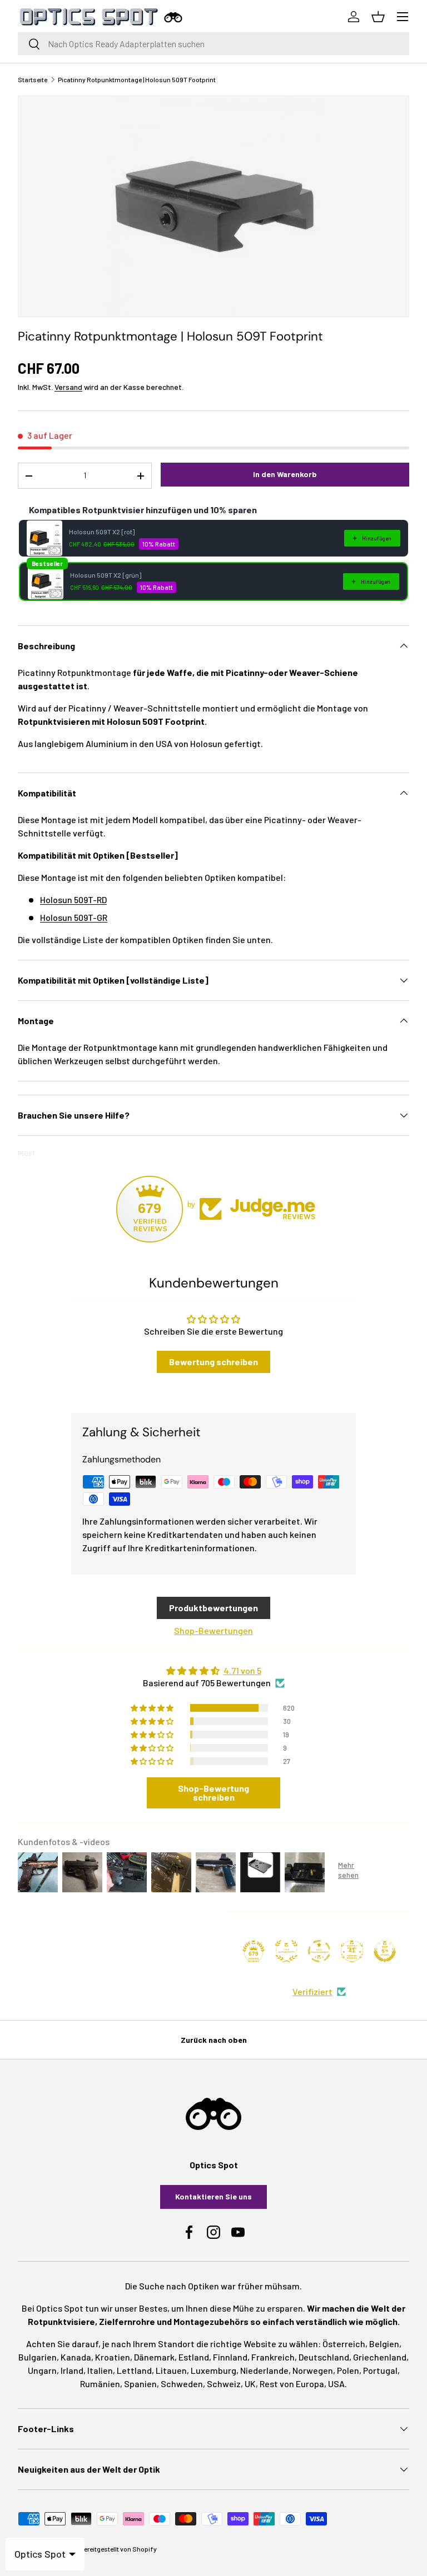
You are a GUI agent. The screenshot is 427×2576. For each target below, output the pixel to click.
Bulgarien (38, 2357)
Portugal (380, 2370)
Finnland (230, 2357)
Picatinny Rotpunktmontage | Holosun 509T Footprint (137, 79)
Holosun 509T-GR (74, 917)
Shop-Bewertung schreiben (213, 1793)
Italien (100, 2370)
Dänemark (154, 2357)
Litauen (171, 2370)
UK (250, 2384)
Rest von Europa (292, 2384)
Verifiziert (312, 1991)
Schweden (182, 2384)
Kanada (76, 2357)
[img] (213, 1671)
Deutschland (324, 2357)
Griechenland (380, 2357)
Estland (194, 2357)
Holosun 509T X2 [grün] (106, 575)
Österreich (344, 2344)
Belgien (384, 2344)
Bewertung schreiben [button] (213, 1362)
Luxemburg (213, 2370)
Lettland (134, 2370)
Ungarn (42, 2370)
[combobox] (213, 44)
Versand (68, 387)
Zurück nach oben (214, 2040)
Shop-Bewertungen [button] (213, 1630)
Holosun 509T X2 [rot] (102, 532)
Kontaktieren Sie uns (213, 2196)
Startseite (33, 79)
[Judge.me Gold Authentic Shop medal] (286, 1951)
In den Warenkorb (285, 474)
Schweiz (224, 2384)
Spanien (140, 2384)
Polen (348, 2370)
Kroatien (113, 2357)
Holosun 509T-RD (73, 899)
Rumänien (100, 2384)
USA (336, 2384)
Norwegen (313, 2370)
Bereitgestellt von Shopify (118, 2549)
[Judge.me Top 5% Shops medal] (385, 1951)
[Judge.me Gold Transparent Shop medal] (319, 1951)
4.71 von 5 (242, 1670)
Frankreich (273, 2357)
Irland (72, 2370)
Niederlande (264, 2370)
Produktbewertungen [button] (213, 1608)
